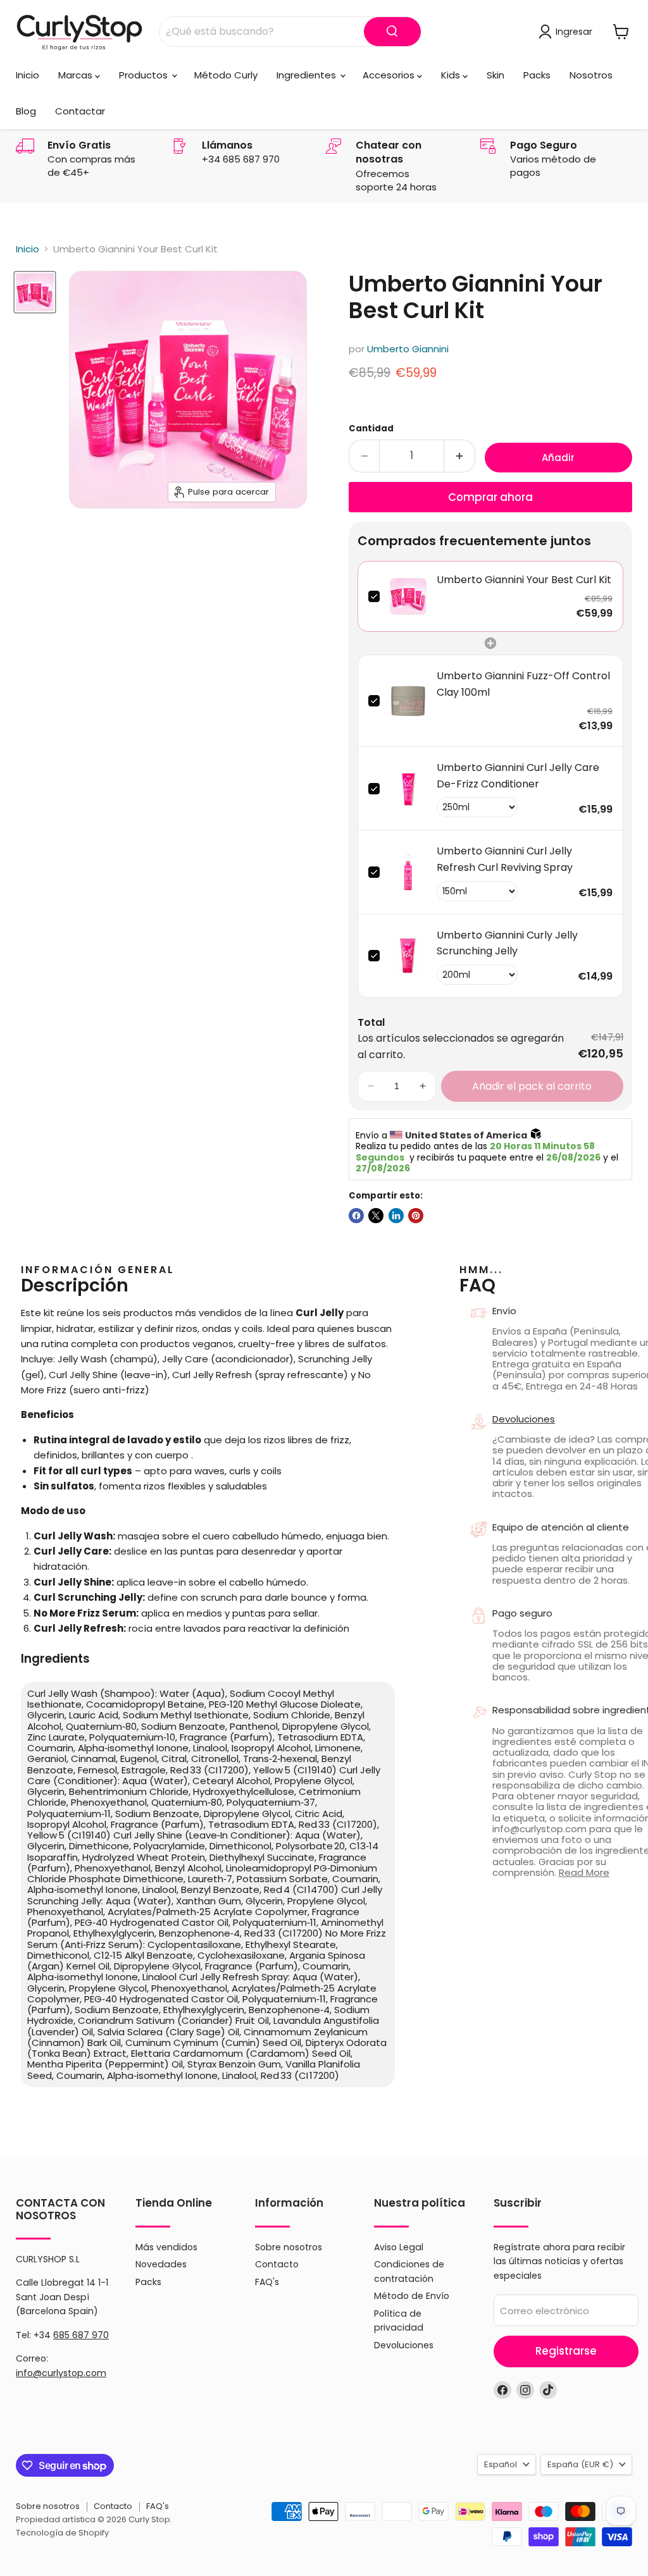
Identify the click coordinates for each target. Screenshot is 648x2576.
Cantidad (371, 428)
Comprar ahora (490, 497)
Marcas (77, 75)
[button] (371, 1087)
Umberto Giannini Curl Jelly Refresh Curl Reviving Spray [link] (505, 859)
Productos (145, 75)
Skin (495, 75)
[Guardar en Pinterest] (416, 1216)
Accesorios (390, 75)
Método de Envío (412, 2296)
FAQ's (267, 2282)
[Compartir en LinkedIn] (396, 1216)
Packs (537, 75)
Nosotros (591, 75)
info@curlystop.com (61, 2373)
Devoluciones (404, 2345)
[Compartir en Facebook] (356, 1216)
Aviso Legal (399, 2247)
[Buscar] (392, 32)
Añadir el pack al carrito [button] (532, 1086)
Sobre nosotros (289, 2247)
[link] (408, 596)
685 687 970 (81, 2335)
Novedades (161, 2264)
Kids (452, 75)
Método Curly (226, 75)
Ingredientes (308, 75)
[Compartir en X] (376, 1216)
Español (501, 2464)
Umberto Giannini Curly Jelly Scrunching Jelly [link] (507, 943)
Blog (26, 111)
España (580, 2464)
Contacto (277, 2264)
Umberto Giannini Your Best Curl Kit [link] (524, 580)
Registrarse (566, 2351)
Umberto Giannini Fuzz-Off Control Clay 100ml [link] (523, 684)
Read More (584, 1872)
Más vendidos (166, 2247)
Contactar (80, 111)
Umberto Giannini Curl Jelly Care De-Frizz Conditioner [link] (518, 776)
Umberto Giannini (408, 349)
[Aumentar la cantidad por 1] (460, 456)
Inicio (28, 75)
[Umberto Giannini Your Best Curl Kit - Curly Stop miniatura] (35, 292)
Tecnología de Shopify (62, 2533)
